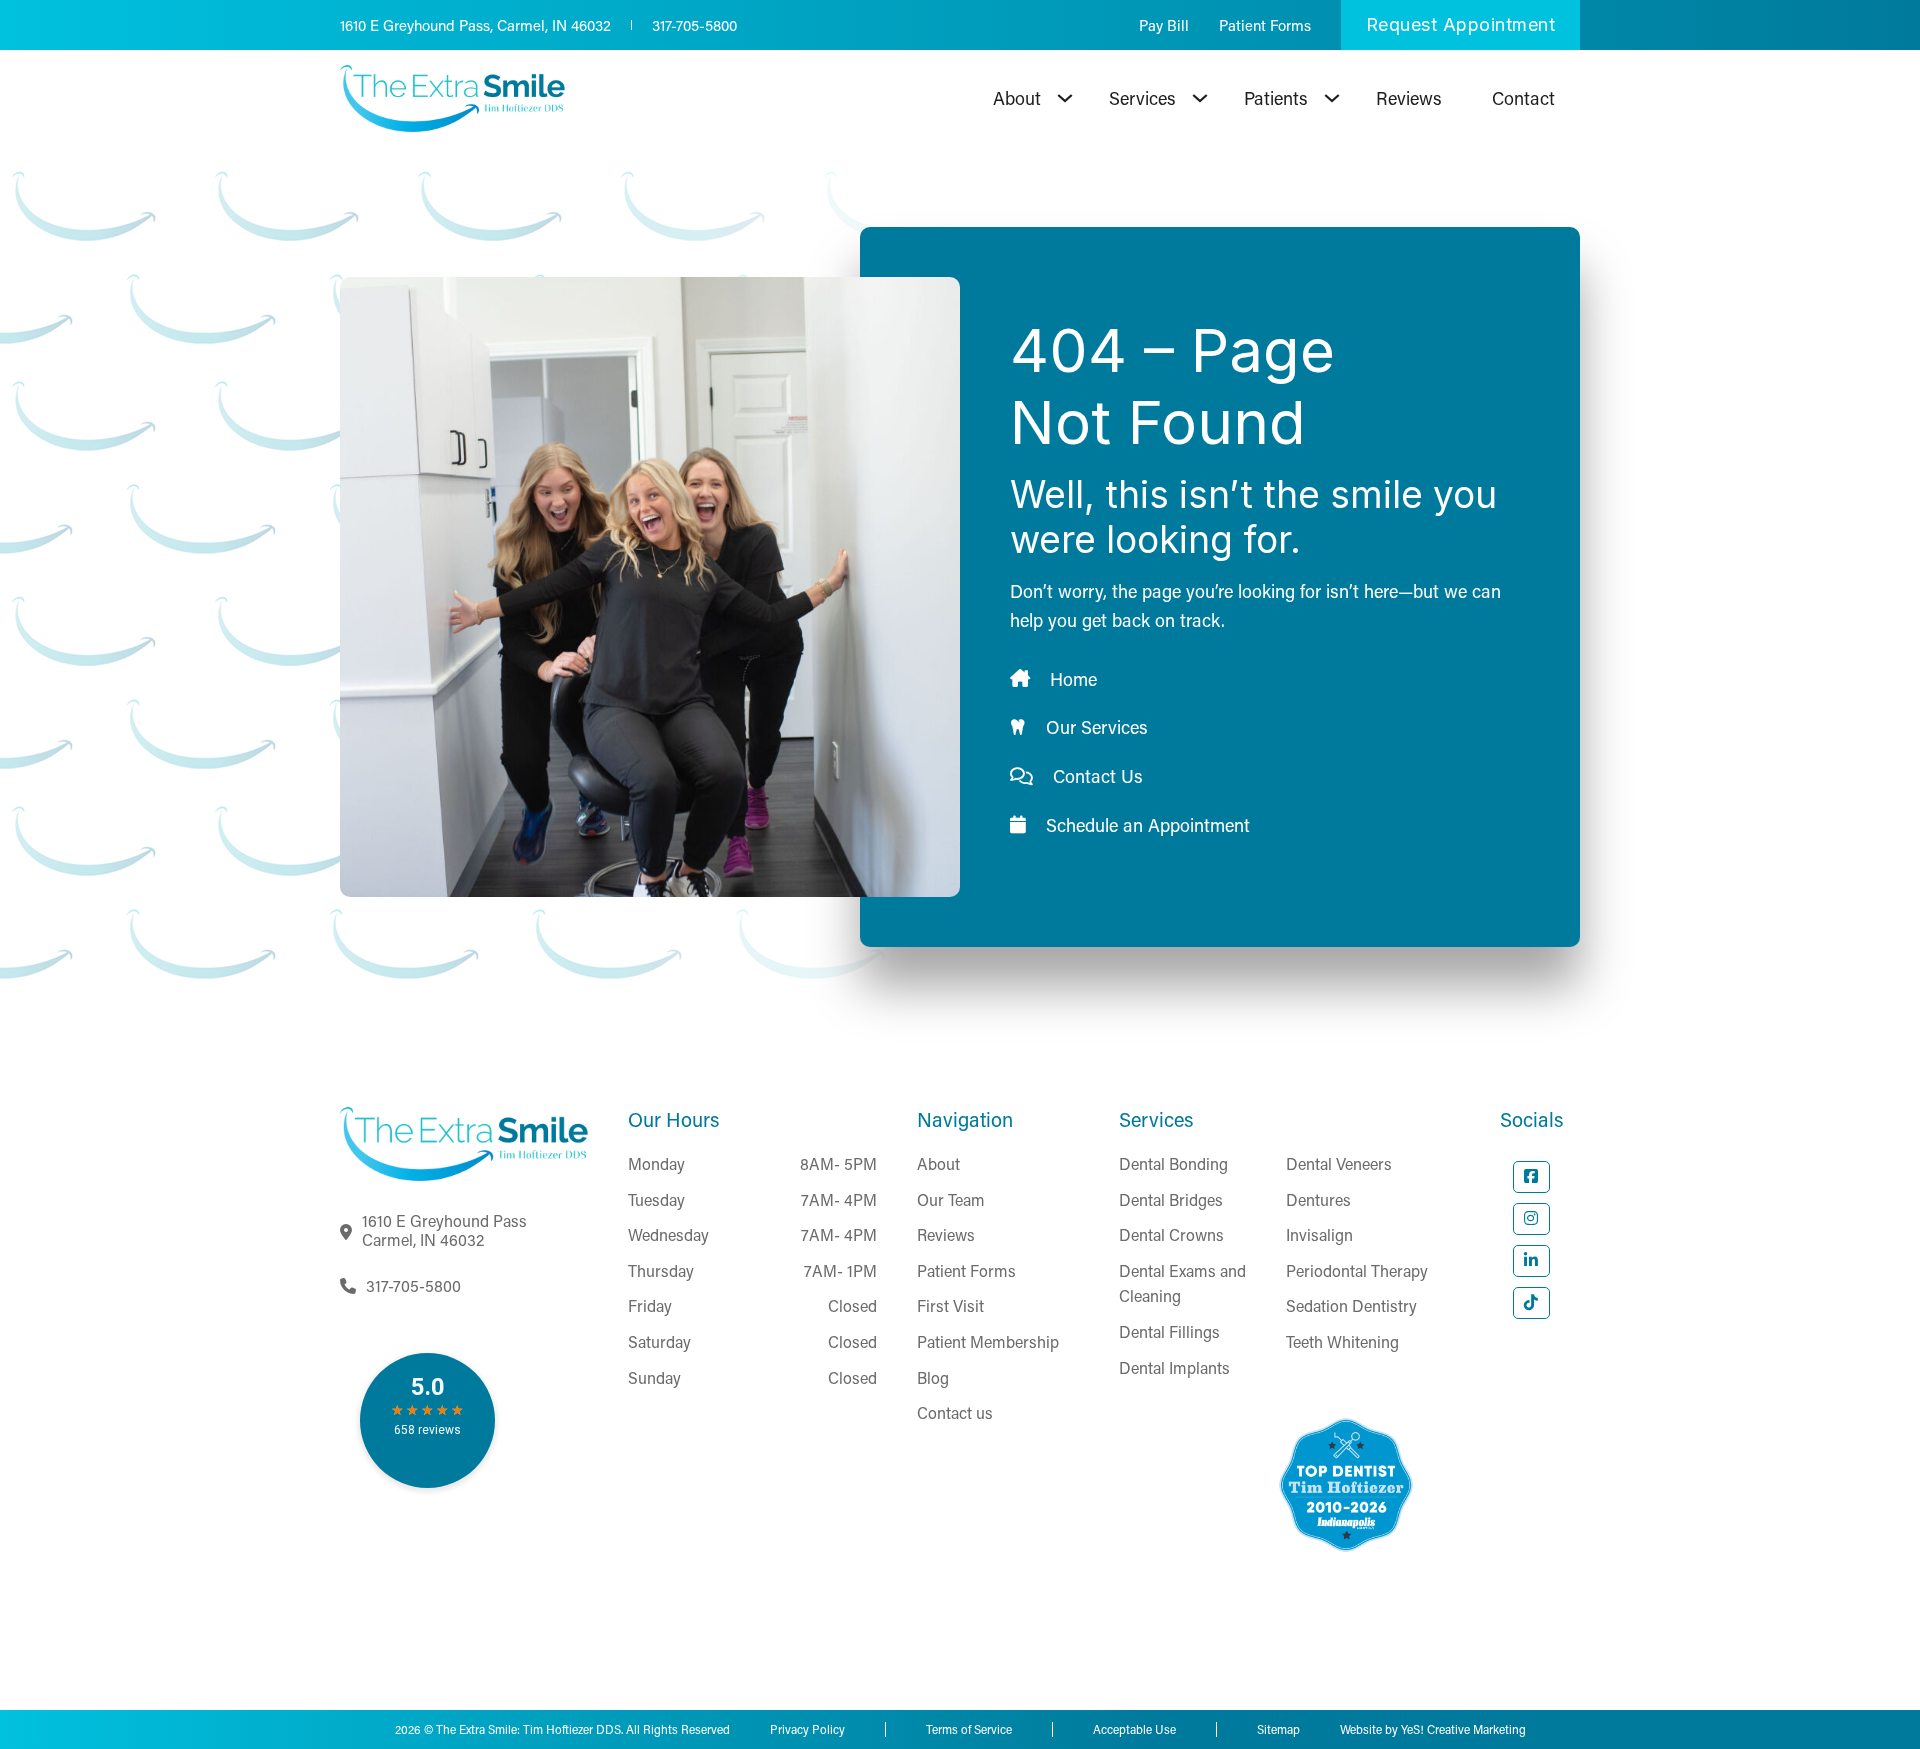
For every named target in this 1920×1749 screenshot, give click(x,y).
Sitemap (1278, 1729)
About (1017, 98)
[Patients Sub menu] (1332, 98)
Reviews (1409, 98)
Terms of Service (969, 1729)
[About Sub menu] (1065, 98)
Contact (1523, 98)
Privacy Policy (807, 1729)
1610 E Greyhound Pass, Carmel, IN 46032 (475, 25)
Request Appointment (1461, 24)
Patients (1276, 98)
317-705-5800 (694, 25)
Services (1142, 98)
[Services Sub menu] (1200, 98)
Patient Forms (1265, 25)
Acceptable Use (1134, 1729)
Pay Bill (1164, 25)
